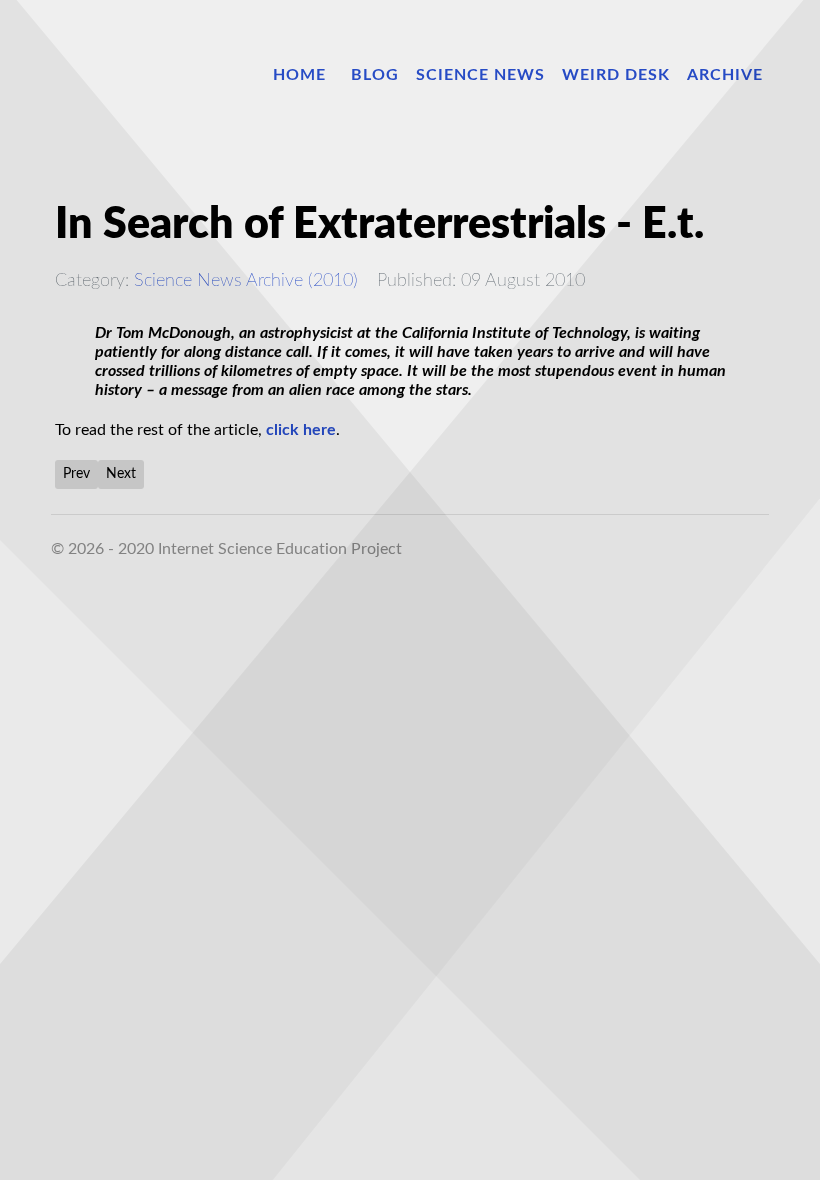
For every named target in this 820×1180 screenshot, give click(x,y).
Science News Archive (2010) (246, 280)
